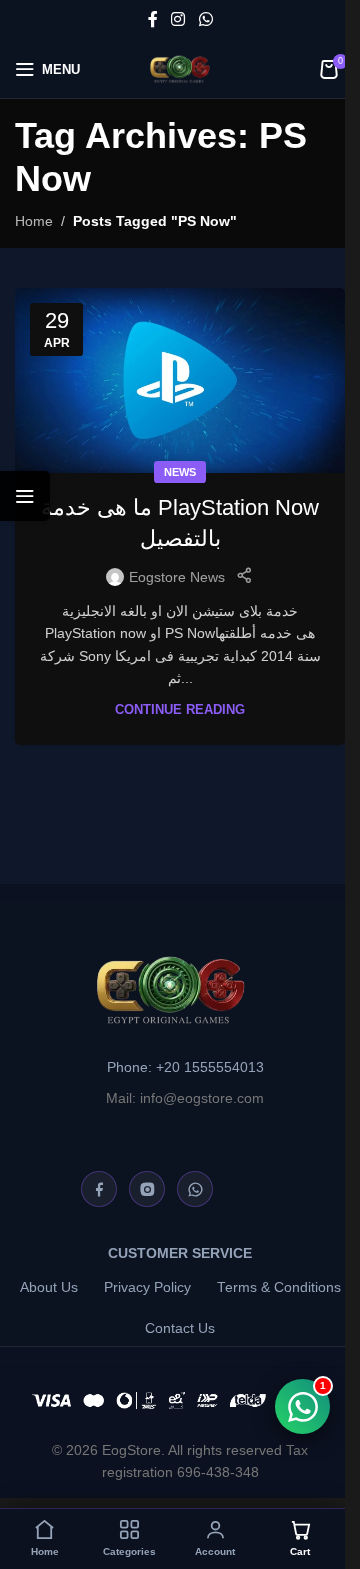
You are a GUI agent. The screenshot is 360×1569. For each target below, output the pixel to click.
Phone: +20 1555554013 (185, 1067)
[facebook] (99, 1189)
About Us (49, 1287)
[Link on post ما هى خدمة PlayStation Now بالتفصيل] (180, 381)
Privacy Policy (147, 1287)
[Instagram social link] (178, 19)
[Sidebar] (25, 496)
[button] (129, 1539)
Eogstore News (177, 577)
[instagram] (147, 1189)
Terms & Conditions (279, 1287)
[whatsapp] (195, 1189)
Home (34, 221)
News (180, 472)
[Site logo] (180, 68)
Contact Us (180, 1328)
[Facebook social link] (153, 19)
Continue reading (180, 710)
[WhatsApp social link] (205, 19)
